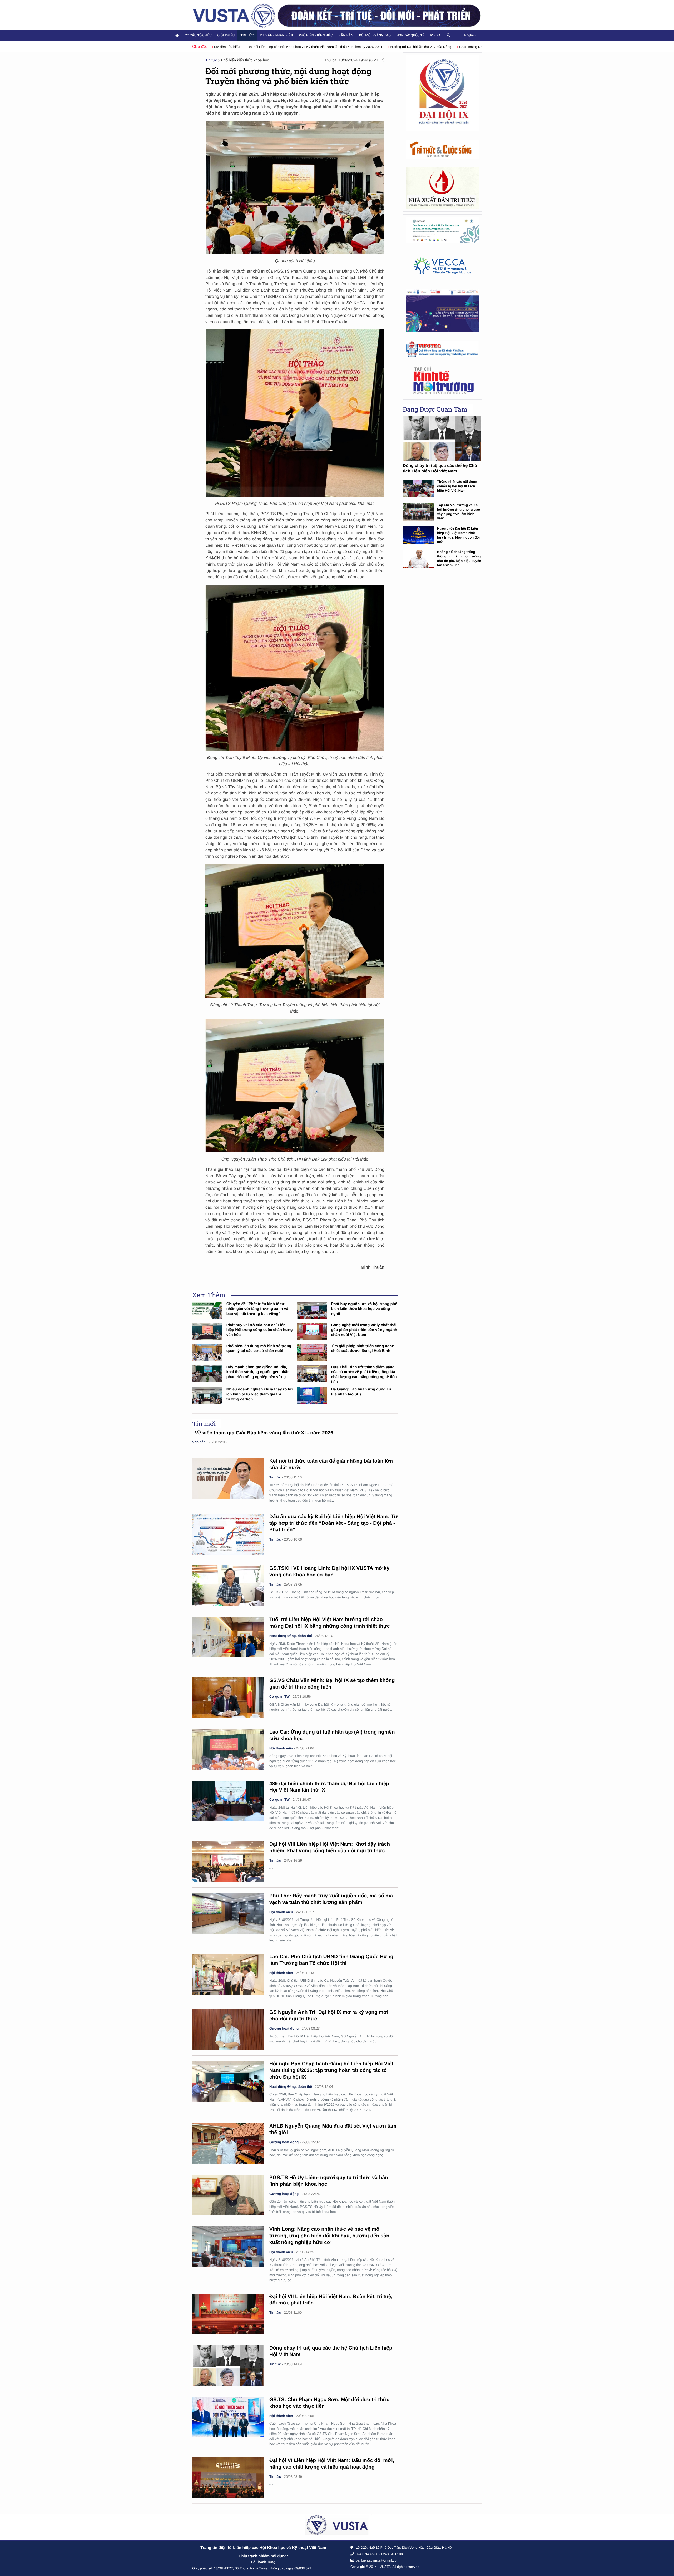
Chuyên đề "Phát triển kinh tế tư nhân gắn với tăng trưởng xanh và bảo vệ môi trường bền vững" (257, 1309)
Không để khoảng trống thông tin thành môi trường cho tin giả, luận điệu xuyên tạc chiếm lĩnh (459, 558)
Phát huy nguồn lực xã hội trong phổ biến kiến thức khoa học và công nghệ (364, 1309)
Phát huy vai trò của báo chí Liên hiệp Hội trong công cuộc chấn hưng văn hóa (260, 1330)
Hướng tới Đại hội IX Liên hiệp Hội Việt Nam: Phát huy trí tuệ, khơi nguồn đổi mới (458, 535)
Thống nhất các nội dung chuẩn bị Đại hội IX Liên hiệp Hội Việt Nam (457, 486)
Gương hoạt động (284, 2028)
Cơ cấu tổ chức (198, 35)
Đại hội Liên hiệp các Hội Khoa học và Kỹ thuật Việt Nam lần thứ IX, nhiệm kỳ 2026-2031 (282, 47)
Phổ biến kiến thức (316, 35)
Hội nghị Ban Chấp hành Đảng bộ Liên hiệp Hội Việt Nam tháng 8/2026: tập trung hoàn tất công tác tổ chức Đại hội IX (331, 2071)
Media (435, 35)
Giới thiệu (226, 35)
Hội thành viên (281, 1748)
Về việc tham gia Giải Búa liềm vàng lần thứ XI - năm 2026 (264, 1433)
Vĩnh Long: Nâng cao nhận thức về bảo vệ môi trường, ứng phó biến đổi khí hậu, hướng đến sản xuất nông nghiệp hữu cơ (329, 2236)
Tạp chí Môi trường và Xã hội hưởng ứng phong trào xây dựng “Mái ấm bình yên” (459, 512)
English (470, 35)
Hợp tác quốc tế (410, 35)
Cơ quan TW (279, 1697)
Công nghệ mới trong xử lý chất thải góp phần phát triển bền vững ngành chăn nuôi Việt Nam (364, 1330)
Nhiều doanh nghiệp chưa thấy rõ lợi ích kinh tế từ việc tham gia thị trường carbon (260, 1394)
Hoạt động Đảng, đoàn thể (291, 1636)
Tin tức (247, 35)
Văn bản (346, 35)
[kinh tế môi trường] (442, 381)
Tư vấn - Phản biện (276, 35)
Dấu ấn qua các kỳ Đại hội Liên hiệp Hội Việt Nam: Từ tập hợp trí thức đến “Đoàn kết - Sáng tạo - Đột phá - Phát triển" (333, 1523)
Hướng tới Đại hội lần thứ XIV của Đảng (387, 47)
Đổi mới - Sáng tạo (375, 35)
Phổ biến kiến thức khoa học (245, 60)
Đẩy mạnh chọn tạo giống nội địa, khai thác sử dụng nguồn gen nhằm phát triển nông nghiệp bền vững (259, 1372)
